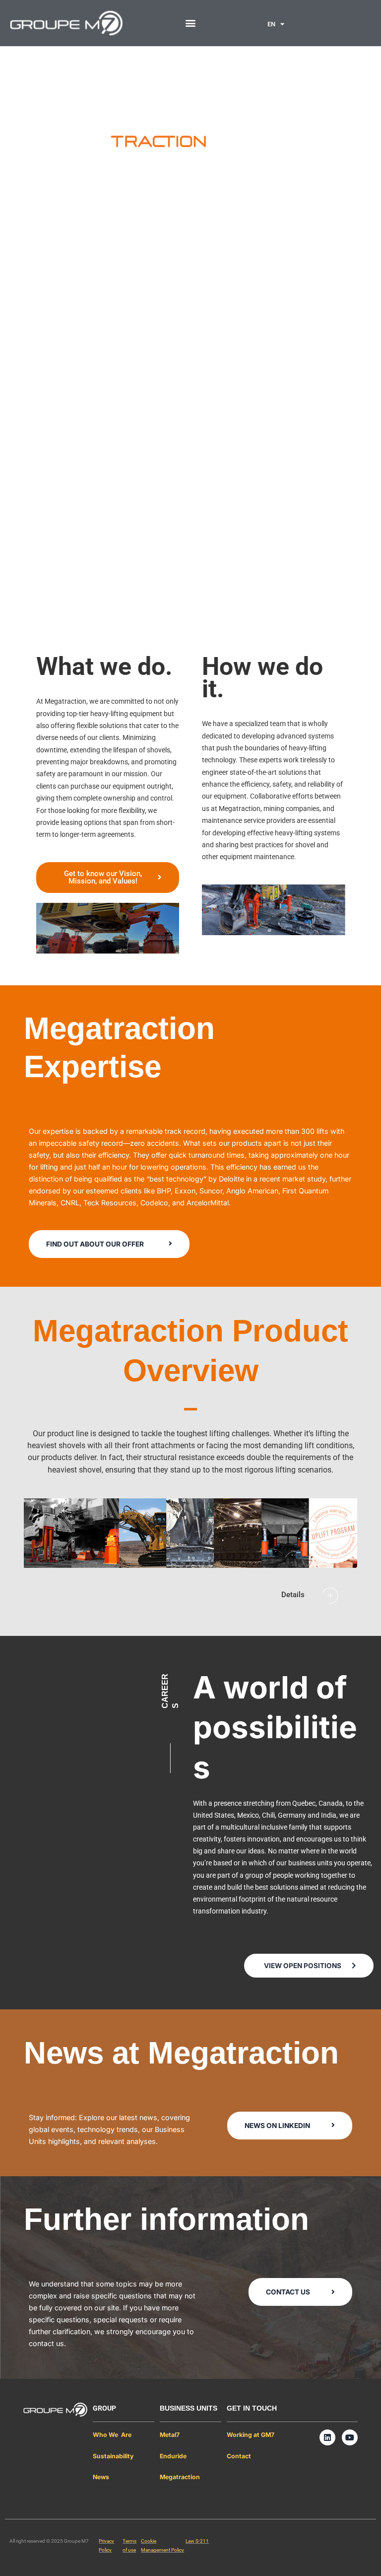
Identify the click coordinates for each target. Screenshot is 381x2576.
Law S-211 (197, 2541)
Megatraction (180, 2477)
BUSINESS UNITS (189, 2408)
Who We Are (112, 2435)
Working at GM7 (251, 2435)
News (101, 2477)
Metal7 (170, 2435)
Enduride (173, 2456)
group (104, 2408)
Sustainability (113, 2456)
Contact (239, 2456)
